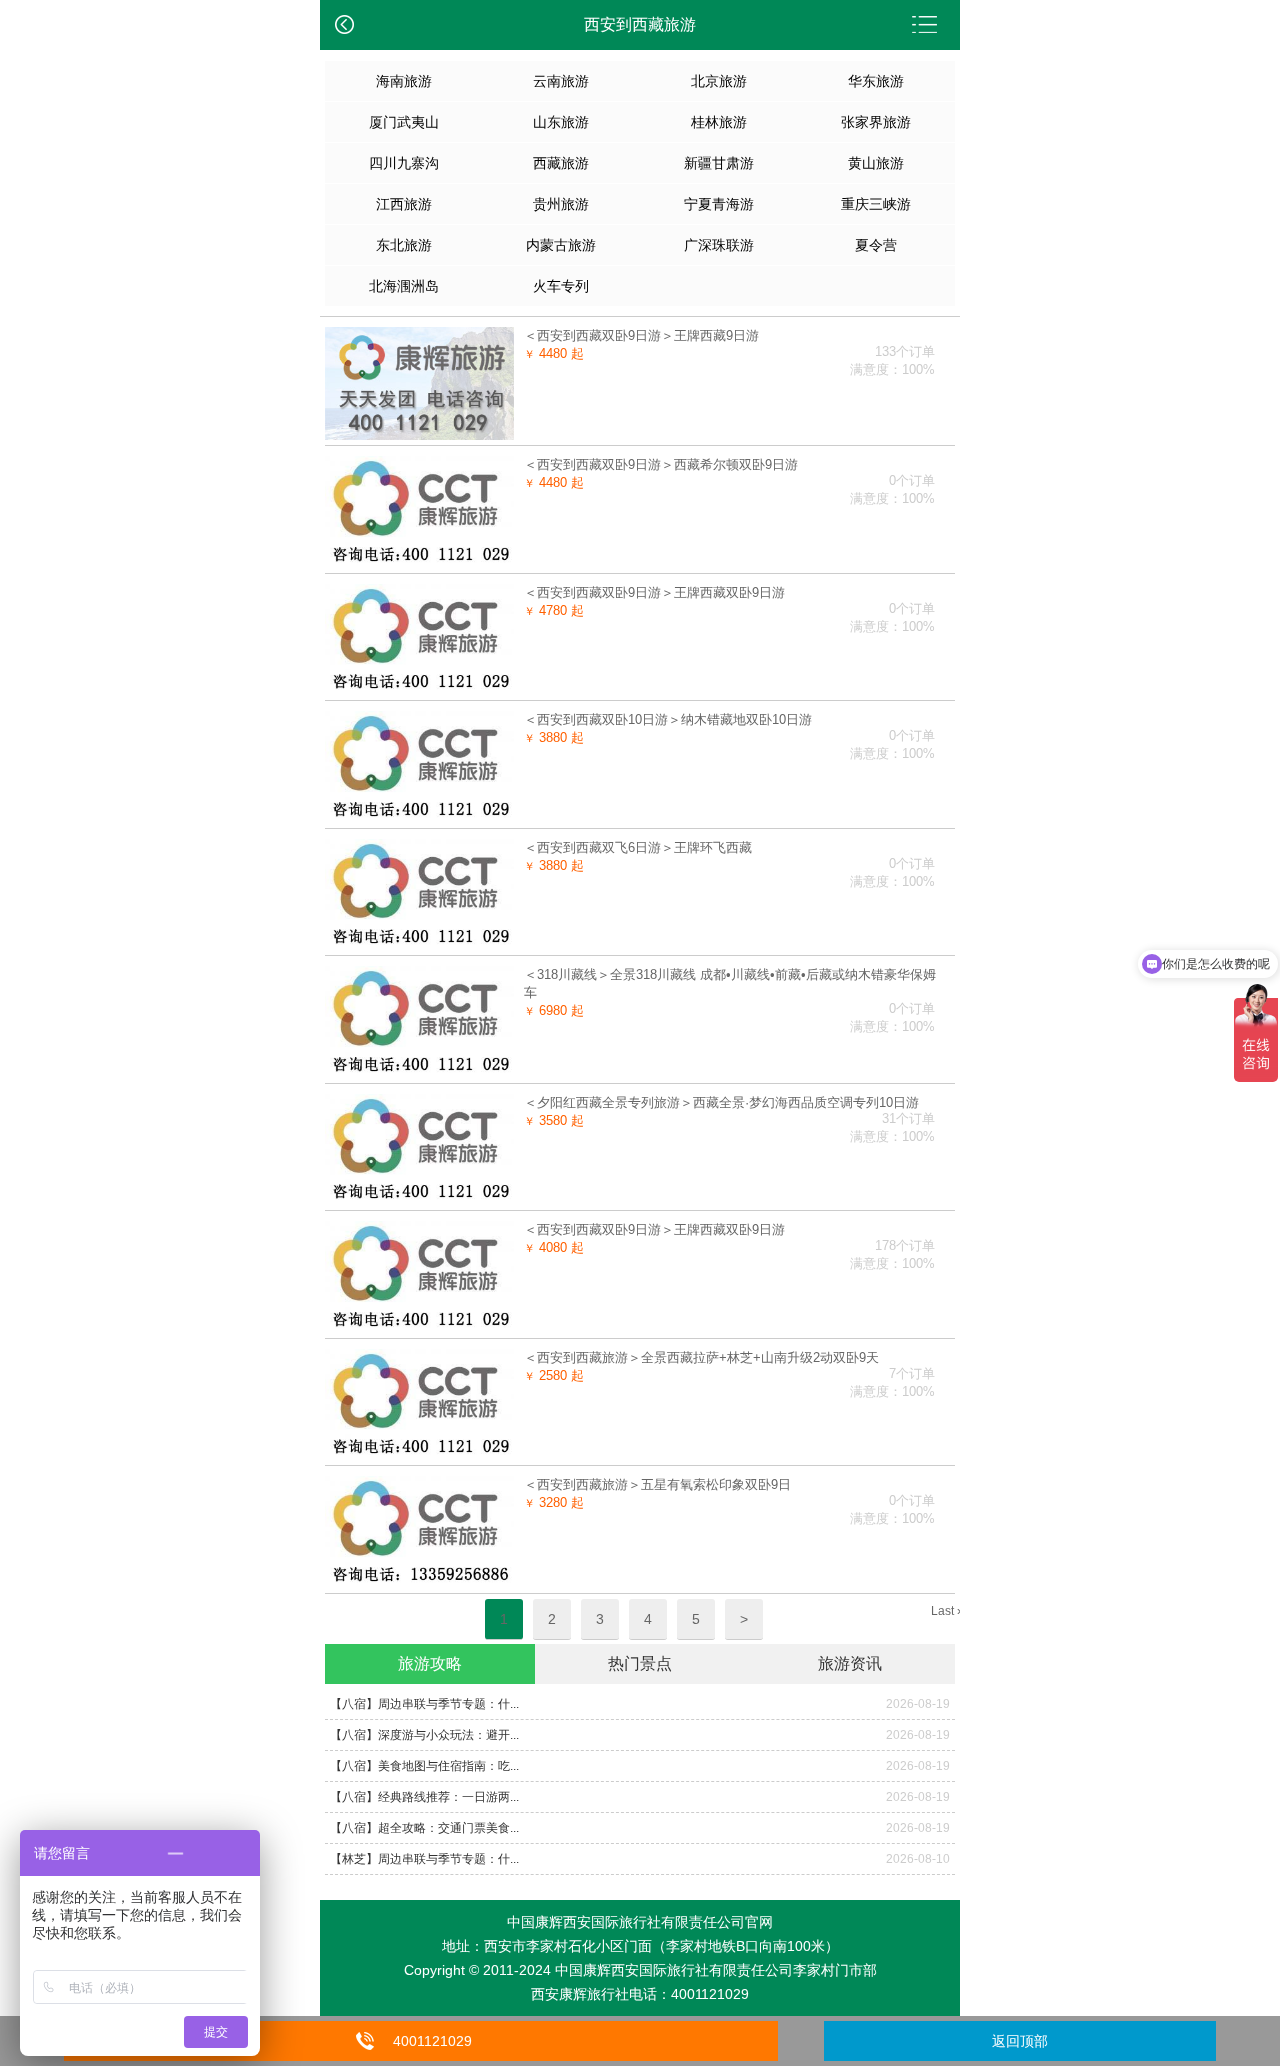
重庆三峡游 (876, 204)
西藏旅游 (561, 163)
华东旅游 (876, 81)
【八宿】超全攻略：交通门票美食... (424, 1828)
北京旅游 (719, 81)
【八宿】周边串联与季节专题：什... (424, 1704)
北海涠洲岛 (404, 286)
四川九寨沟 (404, 163)
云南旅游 (561, 81)
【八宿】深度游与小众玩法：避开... (424, 1735)
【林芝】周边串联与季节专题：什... (424, 1859)
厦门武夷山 (404, 122)
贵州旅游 (561, 204)
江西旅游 (404, 204)
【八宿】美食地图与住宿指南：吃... (424, 1766)
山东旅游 (561, 122)
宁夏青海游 (719, 204)
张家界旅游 (876, 122)
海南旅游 (404, 81)
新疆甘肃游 (719, 163)
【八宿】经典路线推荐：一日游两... (424, 1797)
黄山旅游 (876, 163)
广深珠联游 (719, 245)
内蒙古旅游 (561, 245)
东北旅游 (404, 245)
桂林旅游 (719, 122)
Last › (946, 1611)
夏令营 (876, 245)
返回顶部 (1020, 2041)
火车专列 (561, 286)
